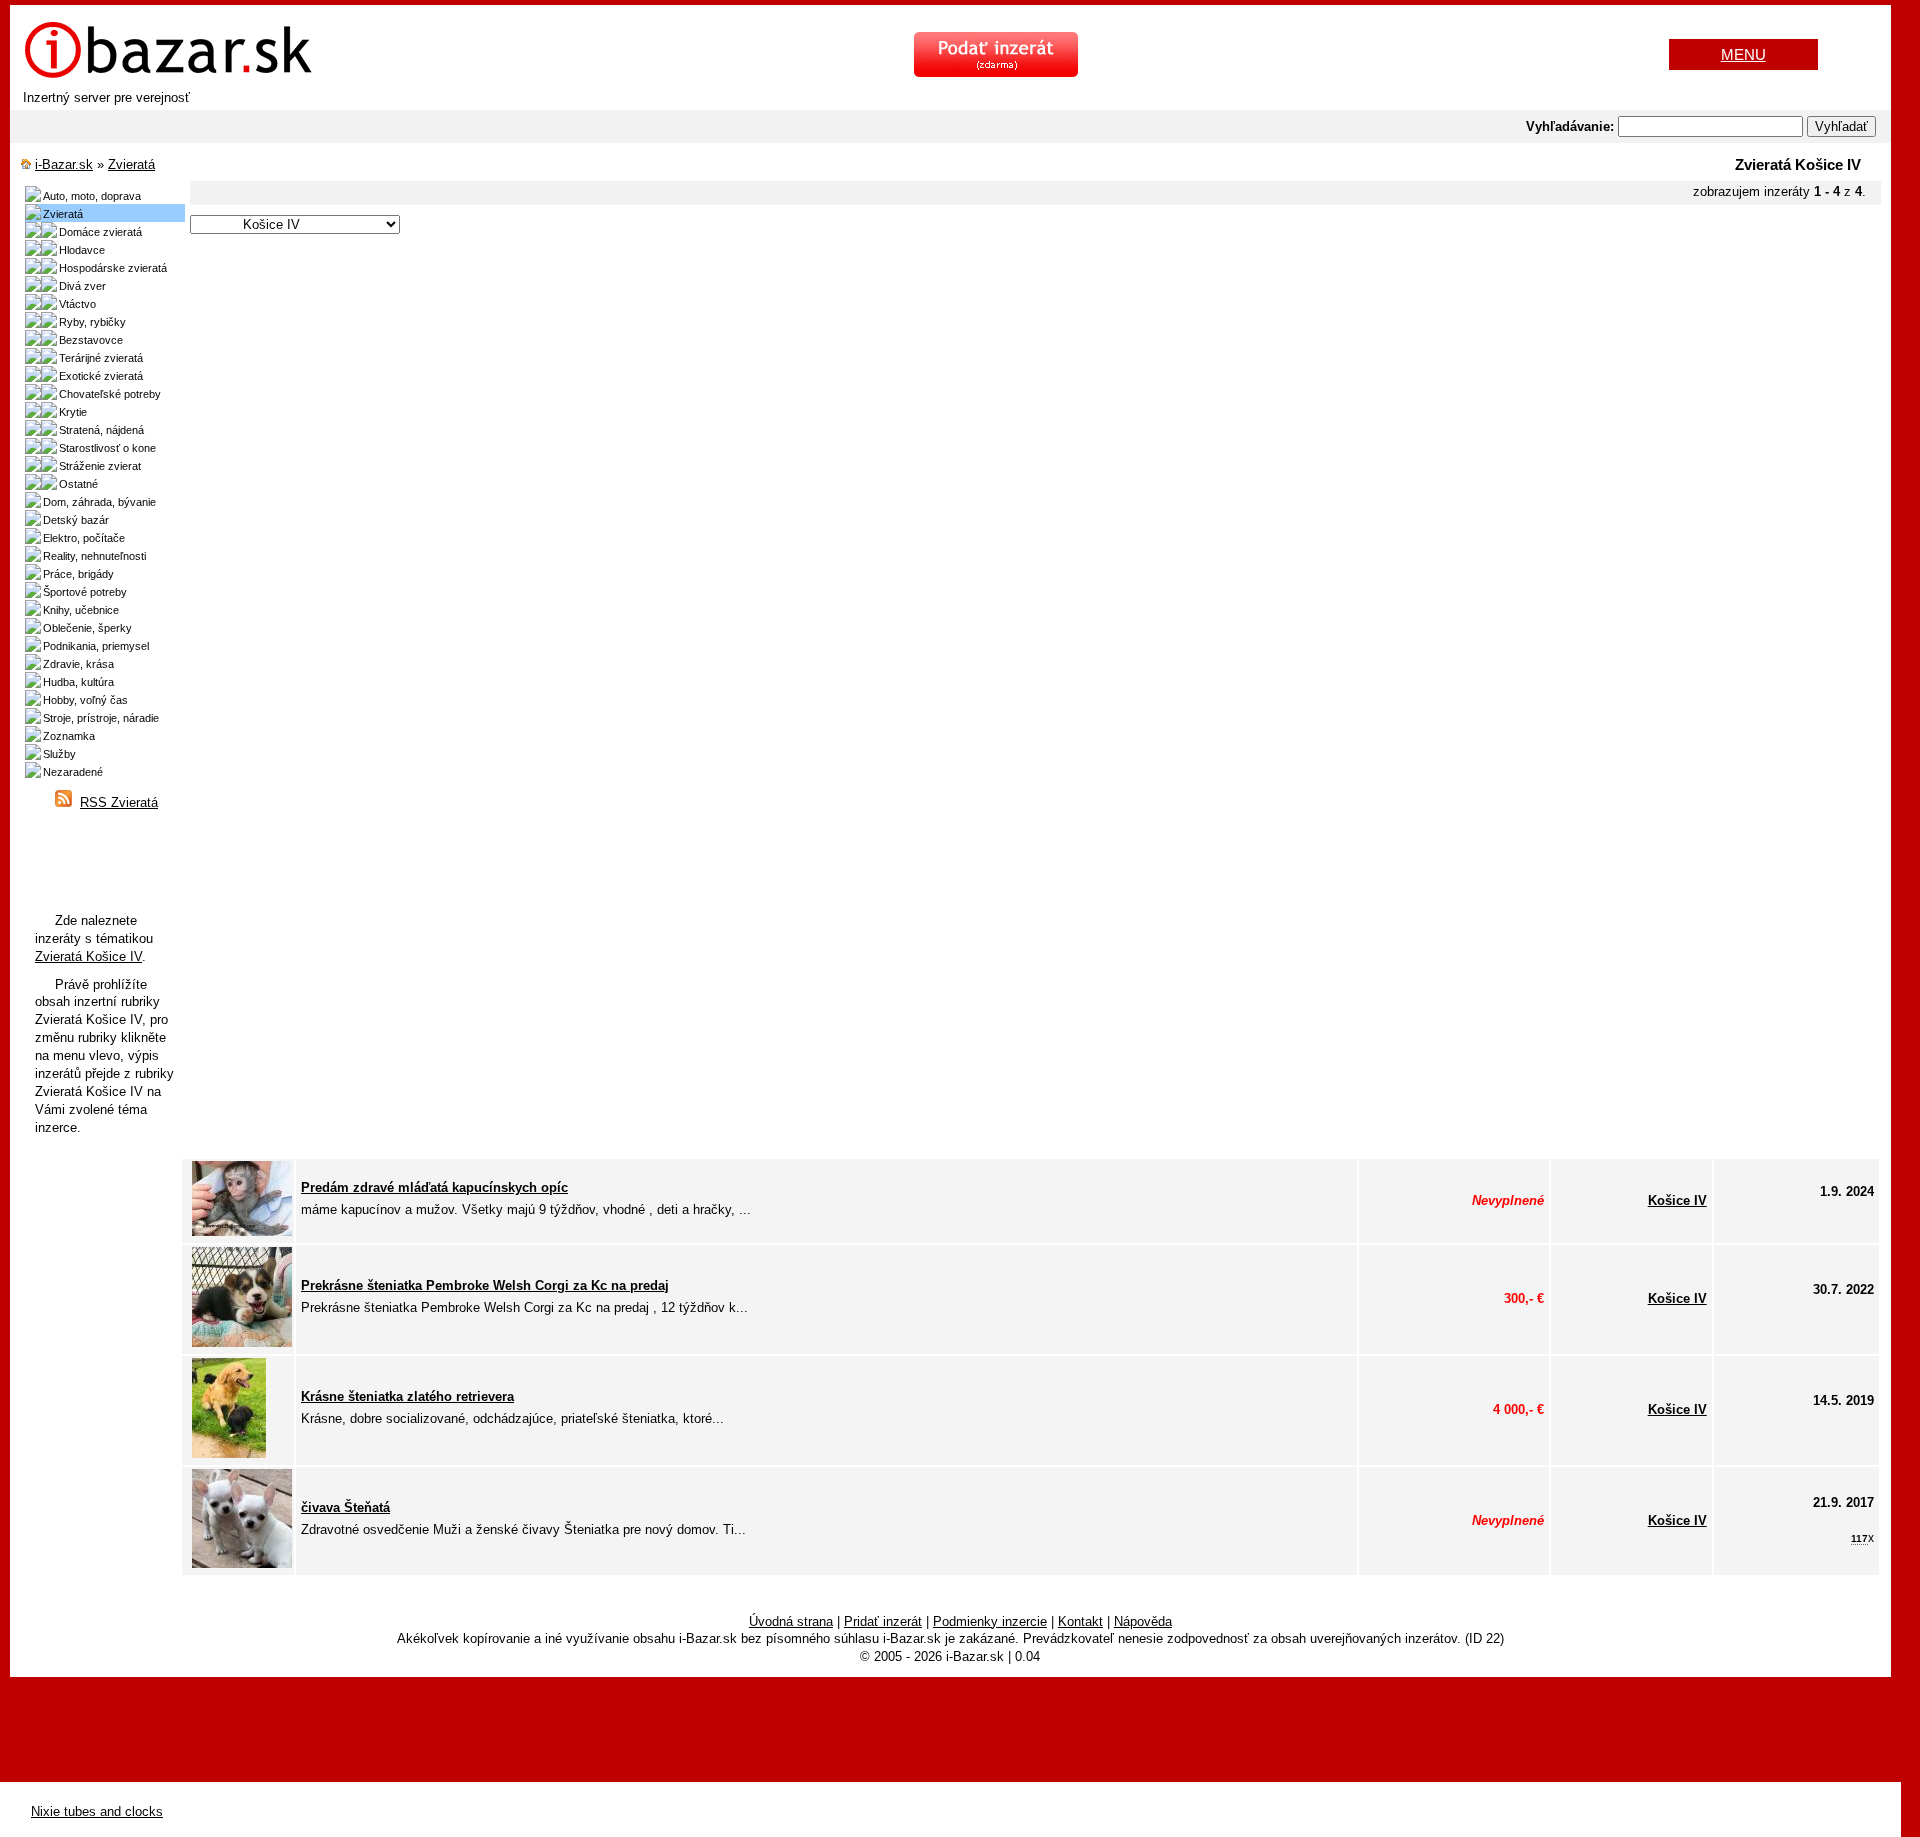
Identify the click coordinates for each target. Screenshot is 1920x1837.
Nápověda (1143, 1621)
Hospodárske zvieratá (113, 268)
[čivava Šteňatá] (242, 1563)
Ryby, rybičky (92, 322)
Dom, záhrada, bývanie (99, 502)
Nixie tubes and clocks (97, 1811)
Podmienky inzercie (990, 1621)
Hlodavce (82, 250)
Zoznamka (69, 736)
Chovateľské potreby (110, 394)
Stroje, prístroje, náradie (101, 718)
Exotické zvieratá (101, 376)
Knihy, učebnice (81, 610)
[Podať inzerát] (996, 72)
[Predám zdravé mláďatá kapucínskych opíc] (242, 1231)
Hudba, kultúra (78, 682)
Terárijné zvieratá (101, 358)
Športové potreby (85, 592)
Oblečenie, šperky (87, 628)
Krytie (73, 412)
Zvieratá (131, 164)
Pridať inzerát (883, 1621)
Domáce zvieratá (100, 232)
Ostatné (78, 484)
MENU (1743, 54)
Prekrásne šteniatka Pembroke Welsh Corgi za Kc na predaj (485, 1285)
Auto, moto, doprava (92, 196)
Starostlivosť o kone (107, 448)
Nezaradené (73, 772)
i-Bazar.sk (64, 164)
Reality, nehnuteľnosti (94, 556)
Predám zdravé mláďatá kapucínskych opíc (434, 1187)
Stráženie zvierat (100, 466)
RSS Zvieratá (119, 802)
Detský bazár (76, 520)
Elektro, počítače (84, 538)
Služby (59, 754)
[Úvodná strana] (168, 75)
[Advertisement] (790, 378)
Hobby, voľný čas (85, 700)
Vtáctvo (77, 304)
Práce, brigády (78, 574)
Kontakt (1080, 1621)
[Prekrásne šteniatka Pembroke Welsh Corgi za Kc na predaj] (242, 1342)
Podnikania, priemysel (96, 646)
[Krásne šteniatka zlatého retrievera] (229, 1453)
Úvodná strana (791, 1621)
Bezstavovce (91, 340)
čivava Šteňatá (345, 1507)
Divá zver (82, 286)
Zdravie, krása (78, 664)
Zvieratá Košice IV (88, 956)
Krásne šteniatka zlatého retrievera (407, 1396)
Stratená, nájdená (101, 430)
